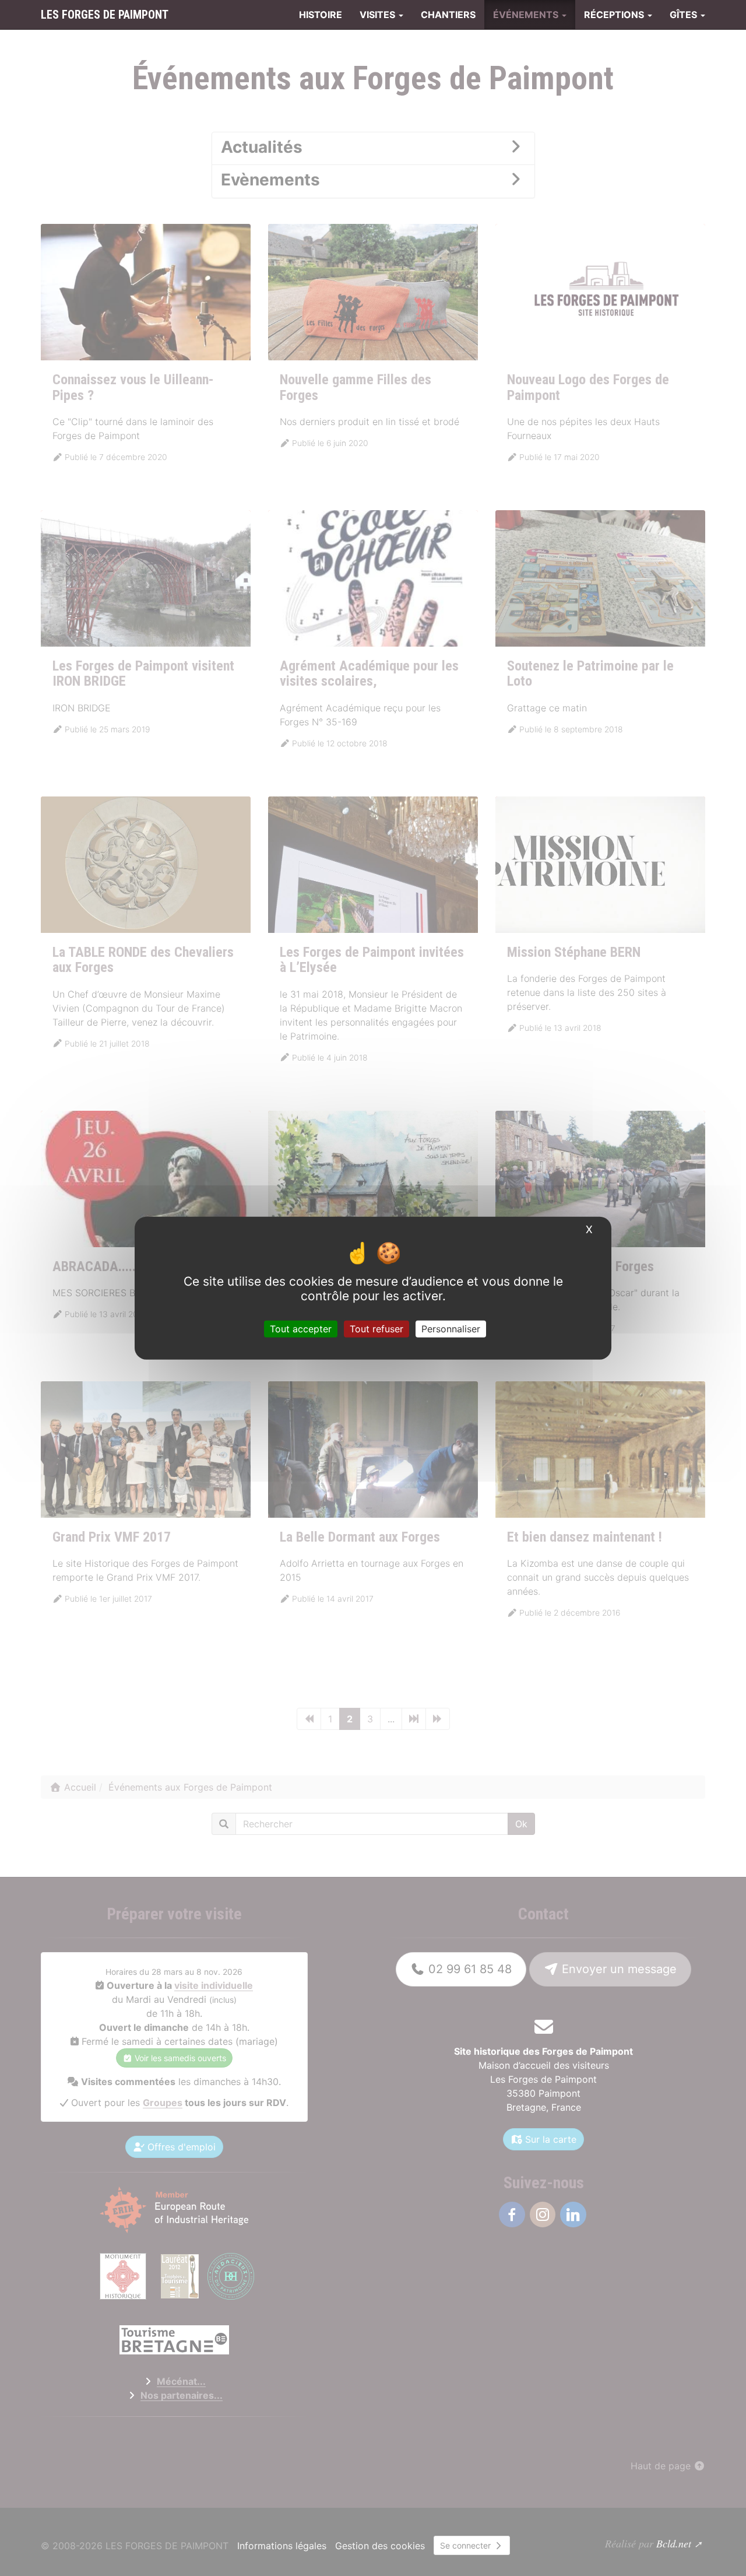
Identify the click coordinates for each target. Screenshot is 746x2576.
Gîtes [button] (685, 15)
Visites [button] (379, 15)
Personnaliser (451, 1328)
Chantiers (448, 15)
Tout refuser (376, 1328)
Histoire (321, 15)
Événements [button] (527, 15)
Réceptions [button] (615, 15)
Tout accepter (301, 1328)
